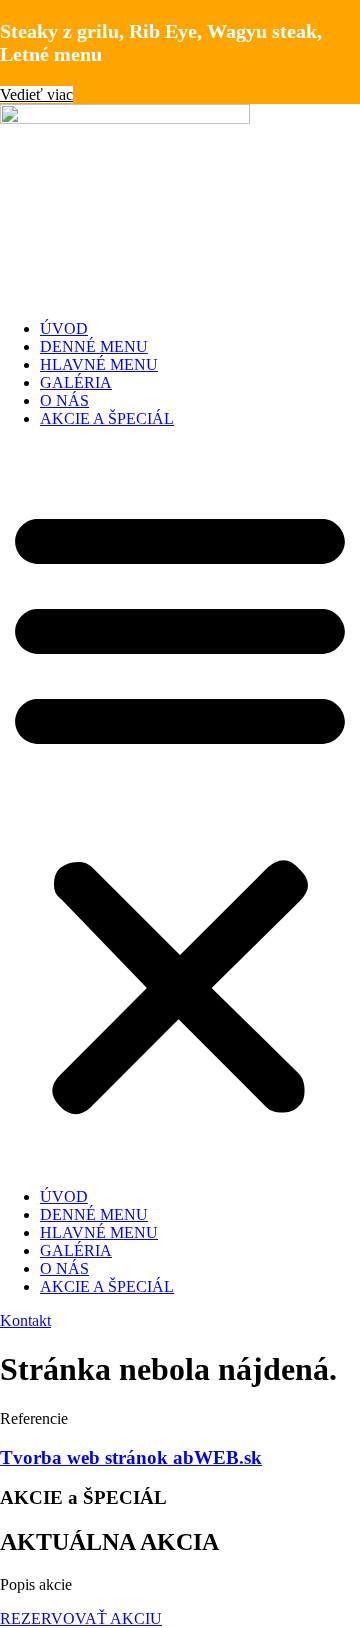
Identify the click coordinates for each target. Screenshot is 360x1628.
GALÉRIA (76, 382)
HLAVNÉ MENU (99, 364)
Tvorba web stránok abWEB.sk (131, 1457)
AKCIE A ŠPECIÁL (107, 418)
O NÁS (64, 400)
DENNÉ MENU (94, 346)
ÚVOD (64, 328)
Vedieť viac (36, 94)
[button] (180, 808)
